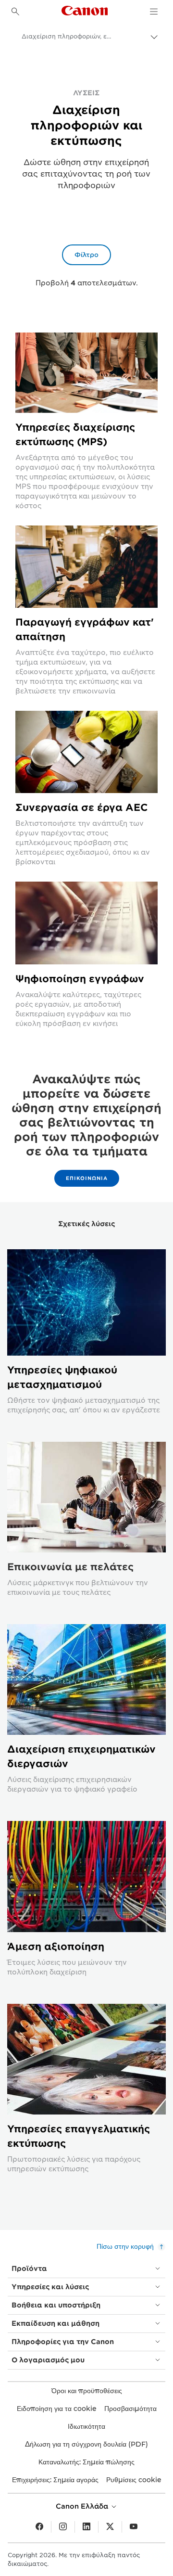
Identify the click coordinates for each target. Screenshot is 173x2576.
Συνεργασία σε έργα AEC (82, 807)
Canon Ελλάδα (83, 2506)
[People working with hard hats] (86, 752)
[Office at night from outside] (86, 373)
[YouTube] (134, 2527)
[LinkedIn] (86, 2527)
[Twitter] (110, 2527)
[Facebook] (39, 2527)
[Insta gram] (63, 2527)
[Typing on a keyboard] (86, 923)
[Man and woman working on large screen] (86, 567)
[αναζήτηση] (15, 12)
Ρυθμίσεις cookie (134, 2480)
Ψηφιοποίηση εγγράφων (80, 979)
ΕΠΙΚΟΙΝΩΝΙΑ (87, 1178)
